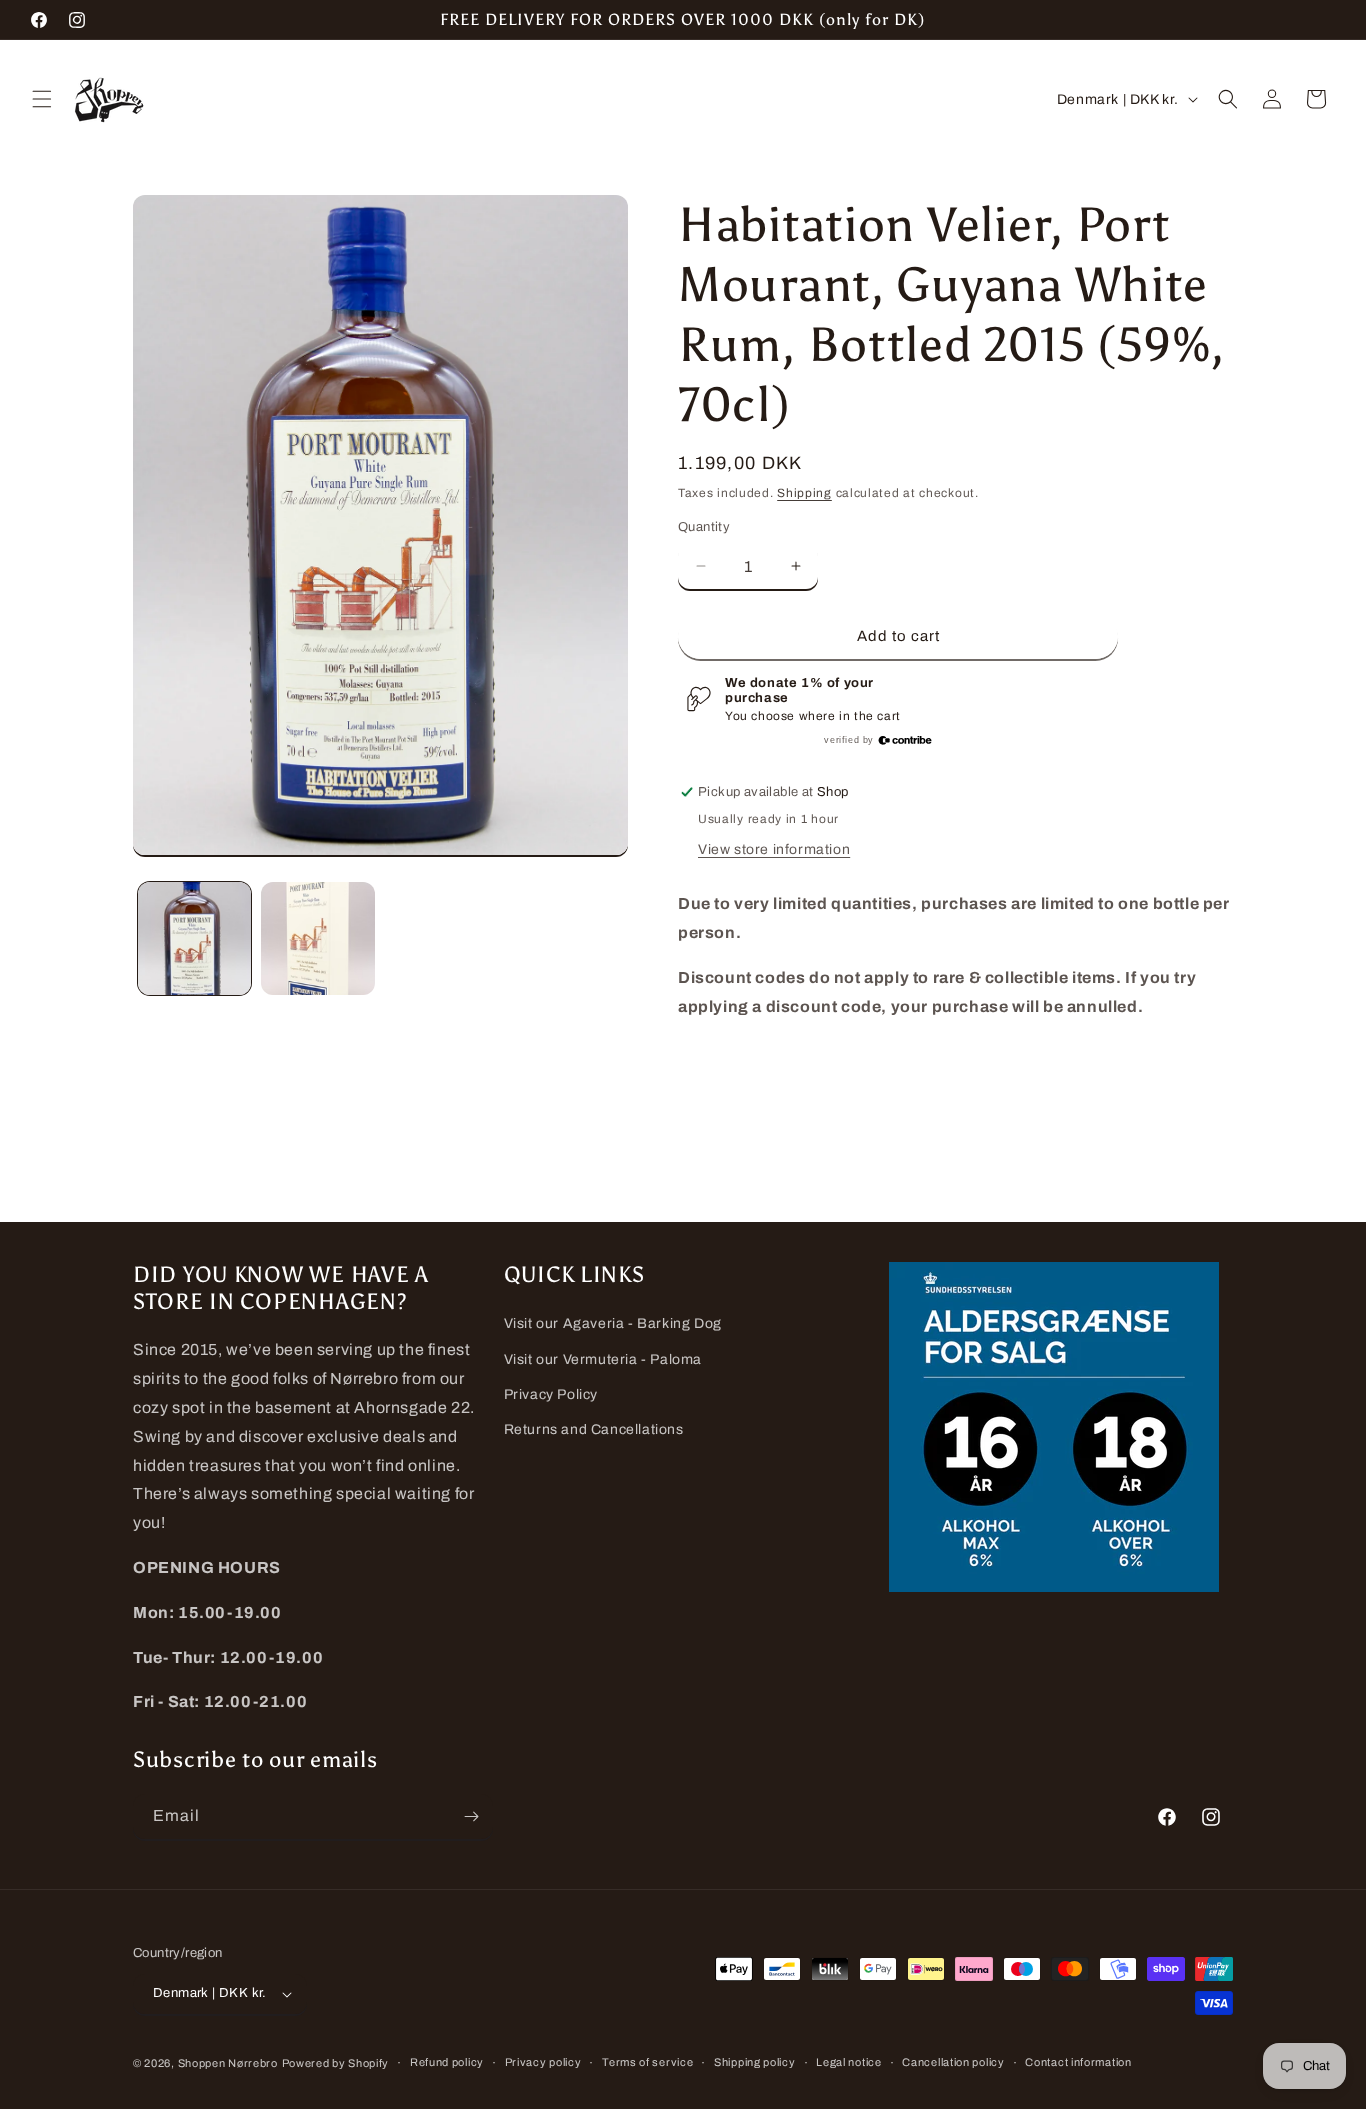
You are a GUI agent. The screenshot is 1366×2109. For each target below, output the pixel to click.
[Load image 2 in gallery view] (317, 938)
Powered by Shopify (336, 2063)
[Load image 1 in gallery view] (194, 938)
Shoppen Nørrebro (228, 2063)
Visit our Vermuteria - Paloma (603, 1359)
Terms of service (647, 2062)
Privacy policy (543, 2062)
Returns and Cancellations (594, 1429)
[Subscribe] (471, 1816)
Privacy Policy (551, 1394)
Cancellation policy (953, 2062)
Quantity (704, 527)
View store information (774, 849)
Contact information (1078, 2062)
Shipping (804, 493)
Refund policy (447, 2062)
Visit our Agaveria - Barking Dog (613, 1323)
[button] (42, 99)
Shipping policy (755, 2062)
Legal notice (848, 2062)
